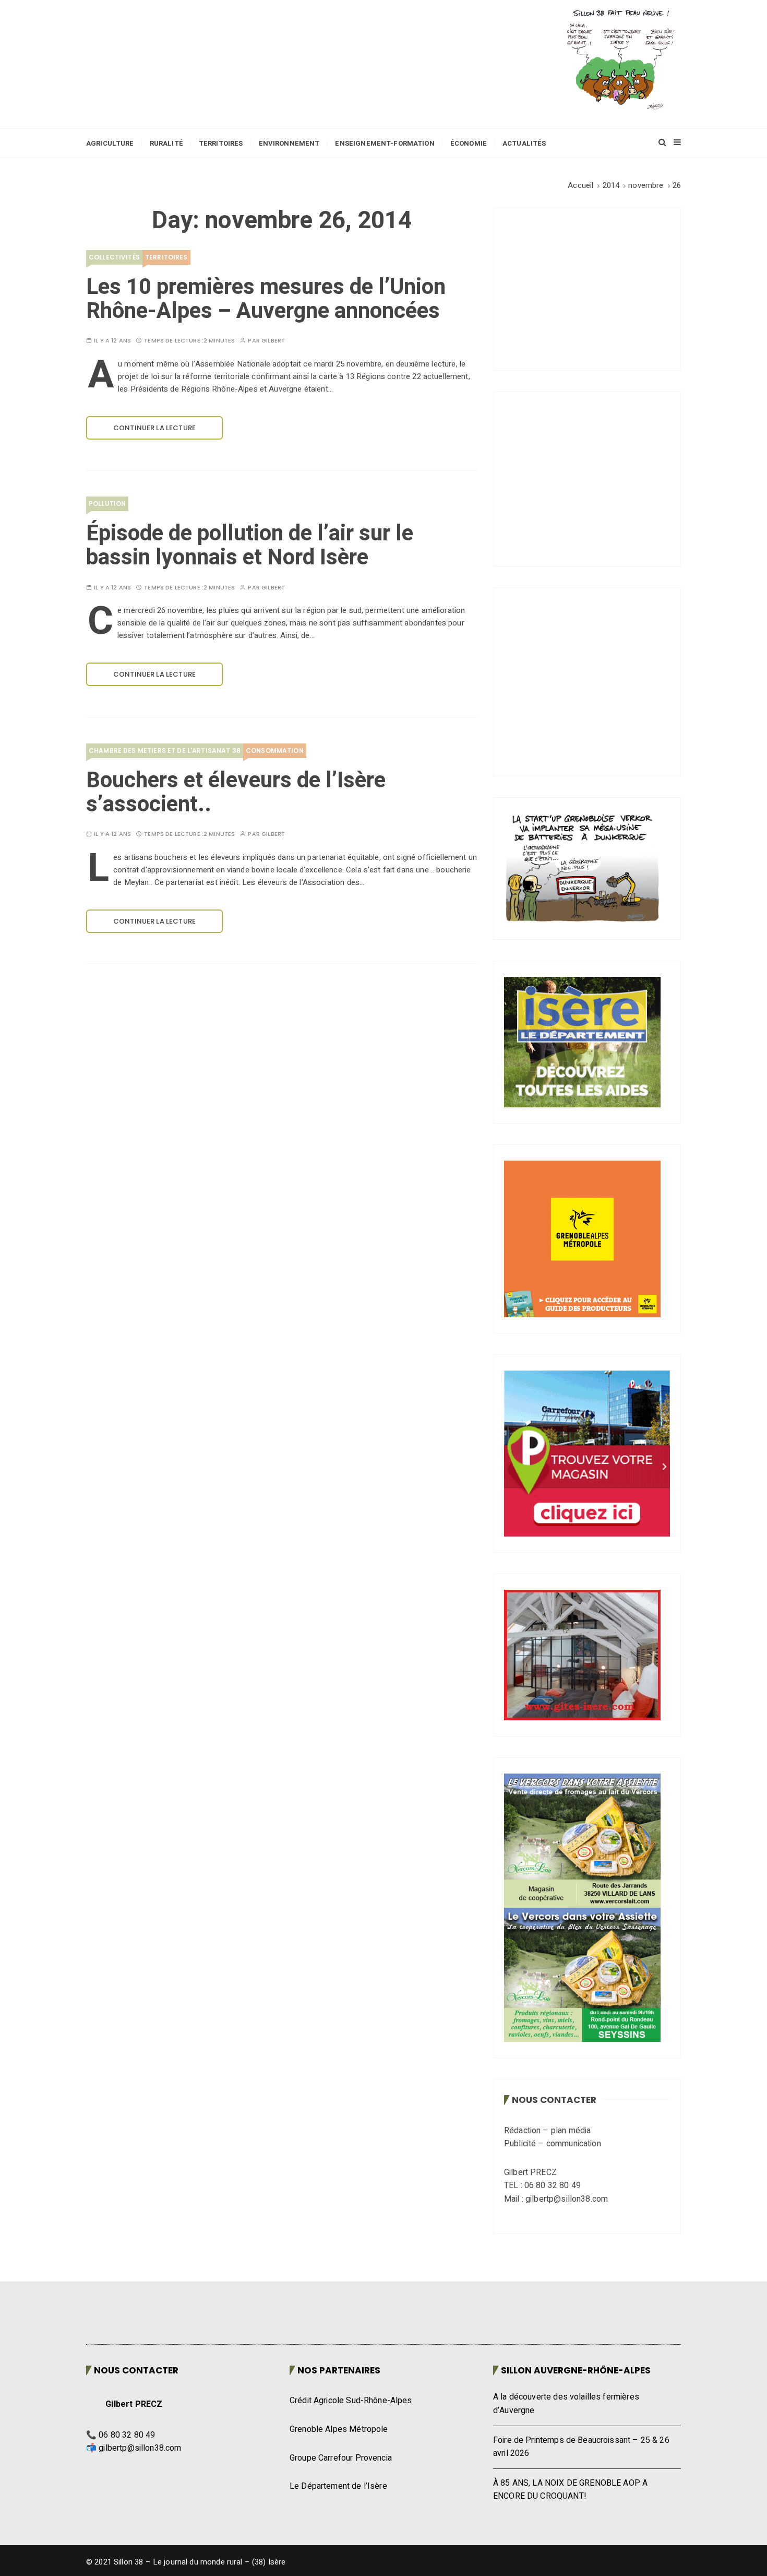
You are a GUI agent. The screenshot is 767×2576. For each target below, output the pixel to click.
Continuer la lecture (154, 428)
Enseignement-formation (385, 143)
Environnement (289, 143)
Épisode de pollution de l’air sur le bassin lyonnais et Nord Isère (250, 546)
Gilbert (273, 341)
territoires (166, 257)
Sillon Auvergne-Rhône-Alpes (576, 2370)
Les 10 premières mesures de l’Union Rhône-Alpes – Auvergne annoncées (266, 299)
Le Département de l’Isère (338, 2486)
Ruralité (166, 143)
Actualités (524, 143)
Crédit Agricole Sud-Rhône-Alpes (351, 2401)
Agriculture (110, 143)
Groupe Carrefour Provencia (341, 2458)
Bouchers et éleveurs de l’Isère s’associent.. (236, 793)
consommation (275, 751)
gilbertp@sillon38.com (140, 2448)
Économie (469, 143)
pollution (107, 504)
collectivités (114, 257)
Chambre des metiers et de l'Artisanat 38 (165, 751)
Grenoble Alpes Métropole (339, 2429)
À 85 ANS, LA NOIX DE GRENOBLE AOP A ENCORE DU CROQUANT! (570, 2490)
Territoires (221, 143)
